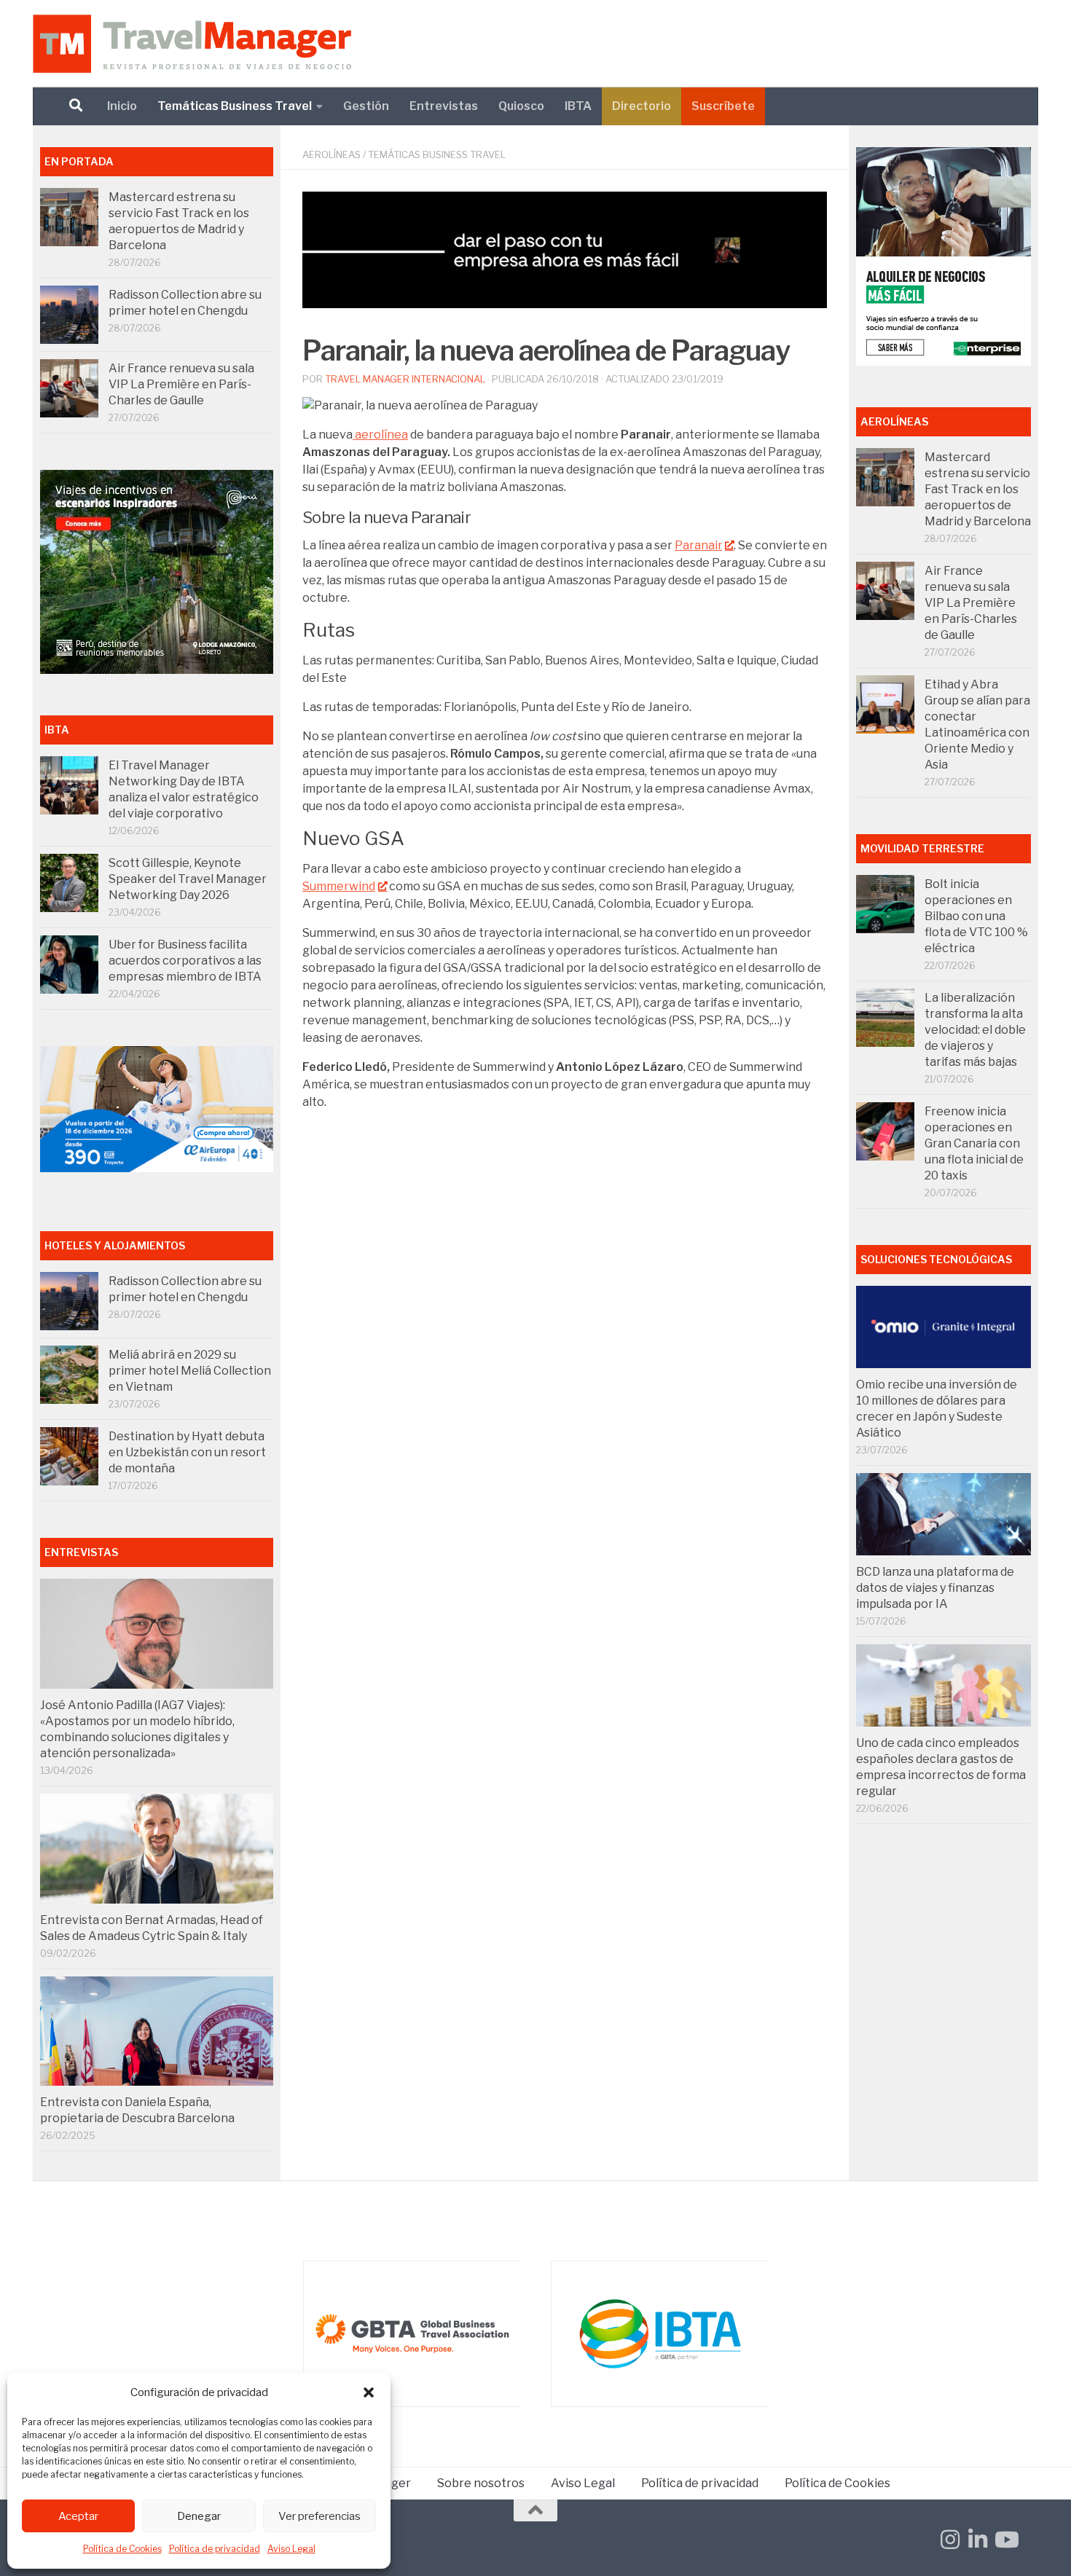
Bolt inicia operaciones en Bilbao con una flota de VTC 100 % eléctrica (976, 916)
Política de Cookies (122, 2549)
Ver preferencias (319, 2516)
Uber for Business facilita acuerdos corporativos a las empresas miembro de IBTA (185, 961)
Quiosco (521, 106)
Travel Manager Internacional (405, 379)
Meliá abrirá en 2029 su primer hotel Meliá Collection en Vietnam (190, 1371)
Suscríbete (723, 106)
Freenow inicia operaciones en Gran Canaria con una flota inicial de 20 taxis (974, 1143)
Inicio (122, 106)
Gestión (366, 106)
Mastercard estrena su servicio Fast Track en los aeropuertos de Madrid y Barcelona (978, 489)
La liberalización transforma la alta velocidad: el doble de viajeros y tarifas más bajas (975, 1030)
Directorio (642, 106)
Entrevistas (444, 106)
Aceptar (78, 2516)
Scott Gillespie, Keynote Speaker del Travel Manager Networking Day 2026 (188, 879)
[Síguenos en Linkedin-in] (978, 2540)
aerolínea (380, 435)
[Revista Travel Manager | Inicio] (192, 44)
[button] (369, 2392)
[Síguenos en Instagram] (950, 2540)
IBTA (578, 106)
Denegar (199, 2516)
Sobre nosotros (481, 2483)
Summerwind (339, 886)
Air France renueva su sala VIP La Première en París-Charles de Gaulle (181, 384)
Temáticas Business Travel (235, 106)
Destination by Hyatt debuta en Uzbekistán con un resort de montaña (187, 1452)
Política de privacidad (215, 2549)
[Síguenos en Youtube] (1005, 2540)
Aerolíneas (331, 154)
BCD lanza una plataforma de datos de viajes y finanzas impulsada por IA (935, 1588)
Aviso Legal (291, 2549)
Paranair (698, 545)
